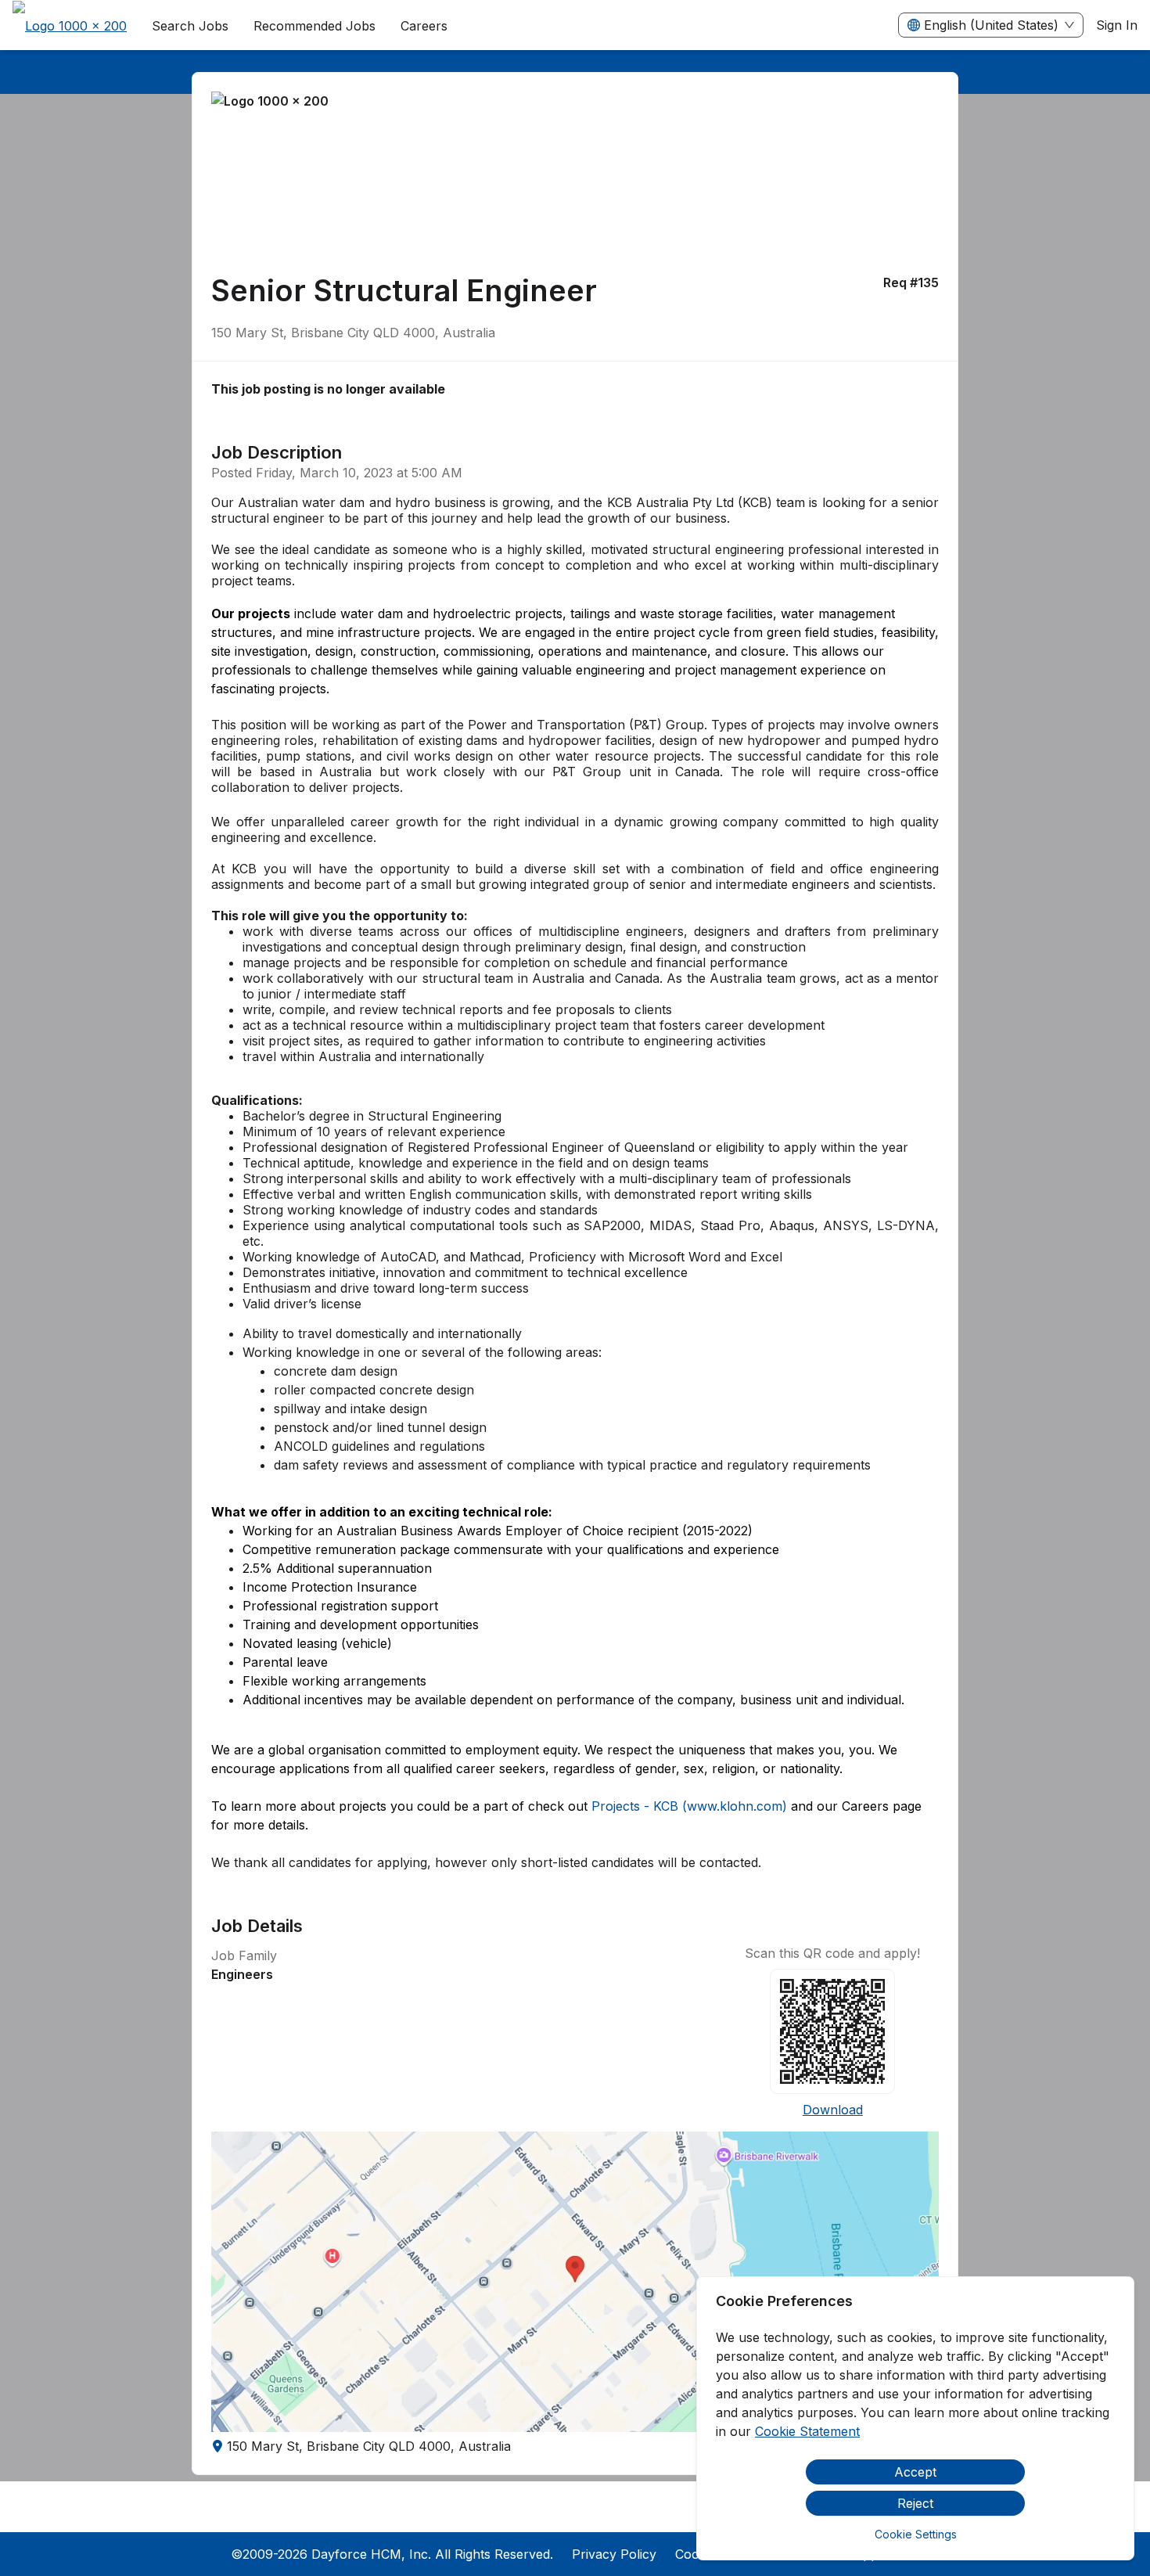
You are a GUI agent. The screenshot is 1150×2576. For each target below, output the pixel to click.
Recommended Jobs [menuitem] (314, 26)
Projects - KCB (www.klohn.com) (689, 1806)
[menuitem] (70, 26)
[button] (575, 2282)
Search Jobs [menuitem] (190, 26)
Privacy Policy (614, 2554)
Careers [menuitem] (424, 26)
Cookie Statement (807, 2431)
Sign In (1117, 25)
